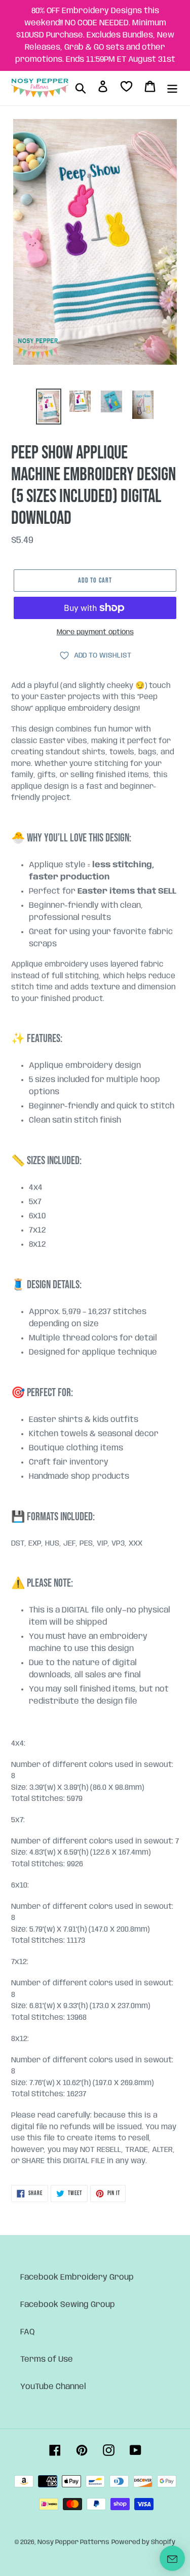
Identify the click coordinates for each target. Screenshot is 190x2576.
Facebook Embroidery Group (77, 2277)
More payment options (95, 632)
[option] (49, 407)
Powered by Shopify (143, 2542)
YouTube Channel (53, 2387)
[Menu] (172, 88)
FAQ (28, 2332)
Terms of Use (47, 2359)
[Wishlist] (126, 88)
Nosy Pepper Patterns (73, 2542)
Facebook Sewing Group (68, 2305)
